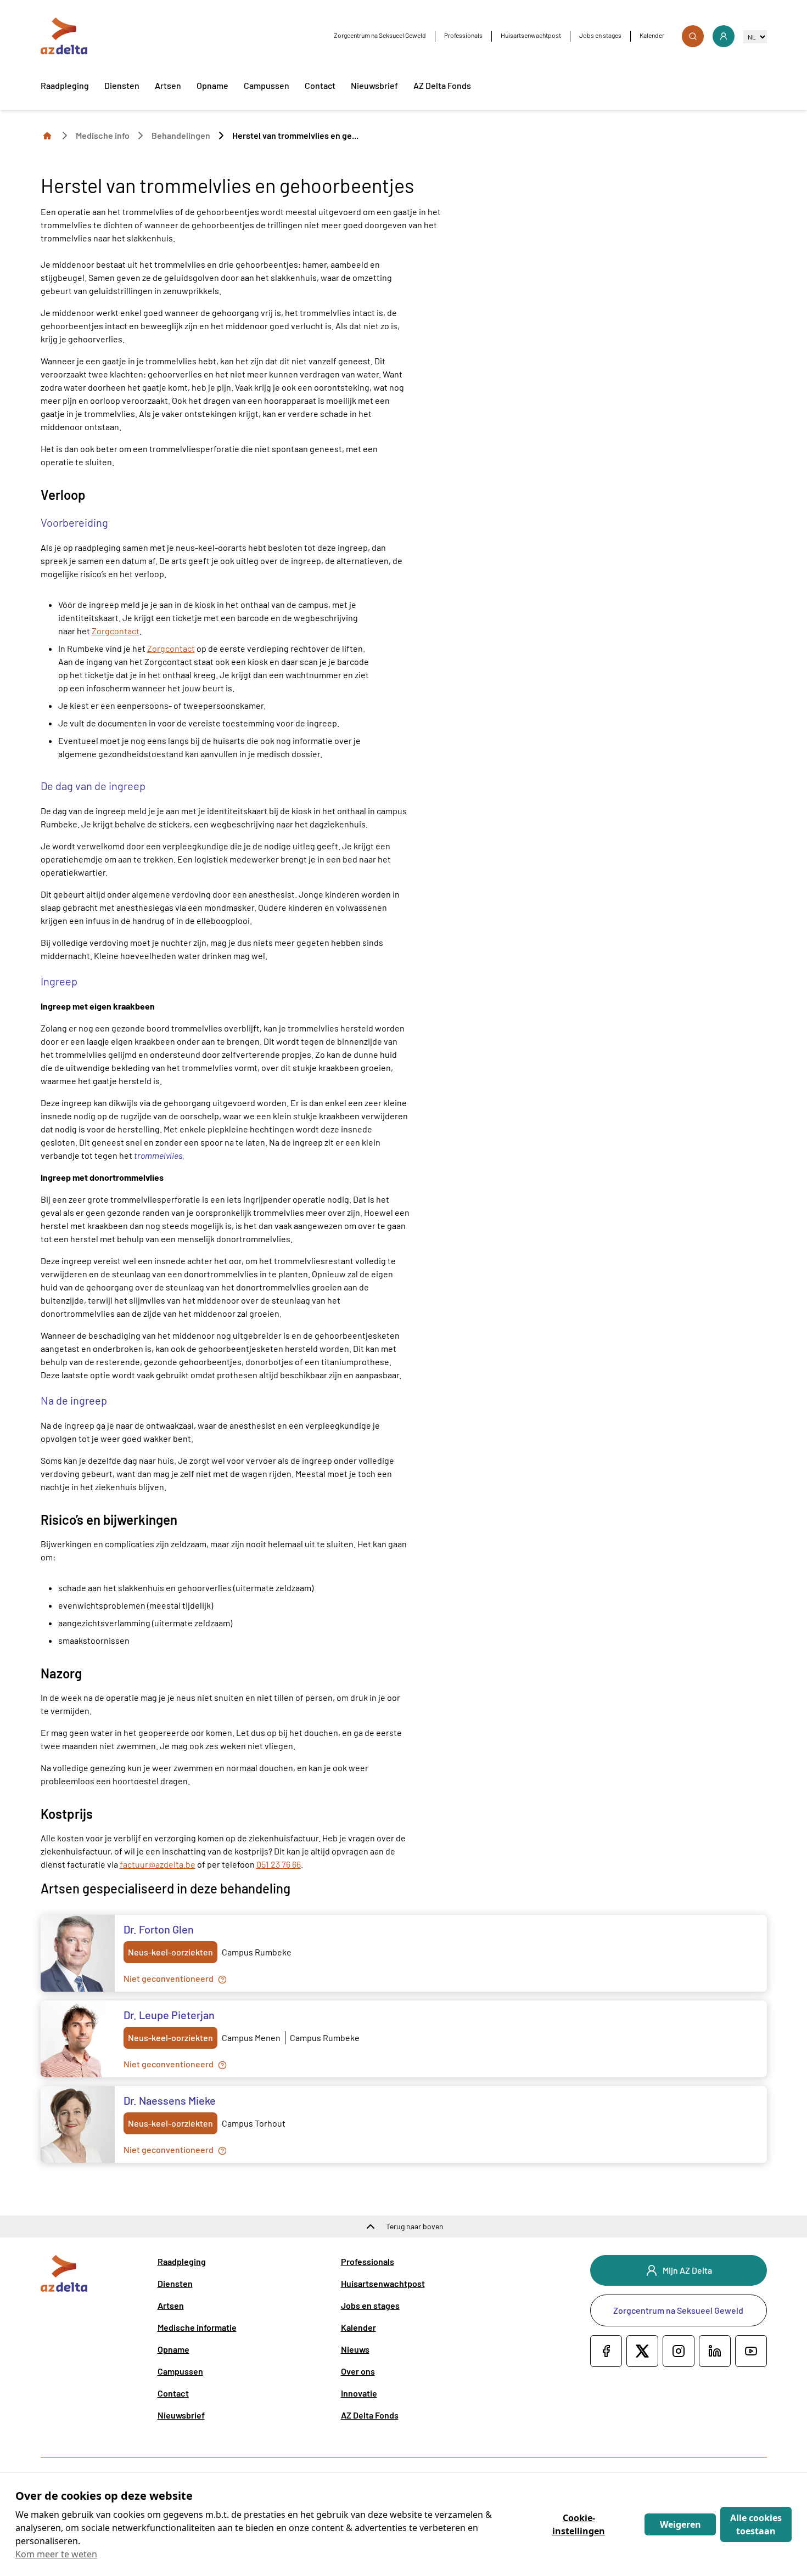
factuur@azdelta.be (158, 1864)
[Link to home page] (47, 135)
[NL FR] (755, 36)
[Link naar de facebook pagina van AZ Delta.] (606, 2351)
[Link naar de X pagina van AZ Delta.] (642, 2351)
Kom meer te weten (56, 2554)
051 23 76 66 (279, 1864)
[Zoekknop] (693, 36)
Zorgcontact (116, 631)
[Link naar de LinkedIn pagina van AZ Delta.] (715, 2351)
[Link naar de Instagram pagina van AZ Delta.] (679, 2351)
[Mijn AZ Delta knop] (724, 36)
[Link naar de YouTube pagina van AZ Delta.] (751, 2351)
